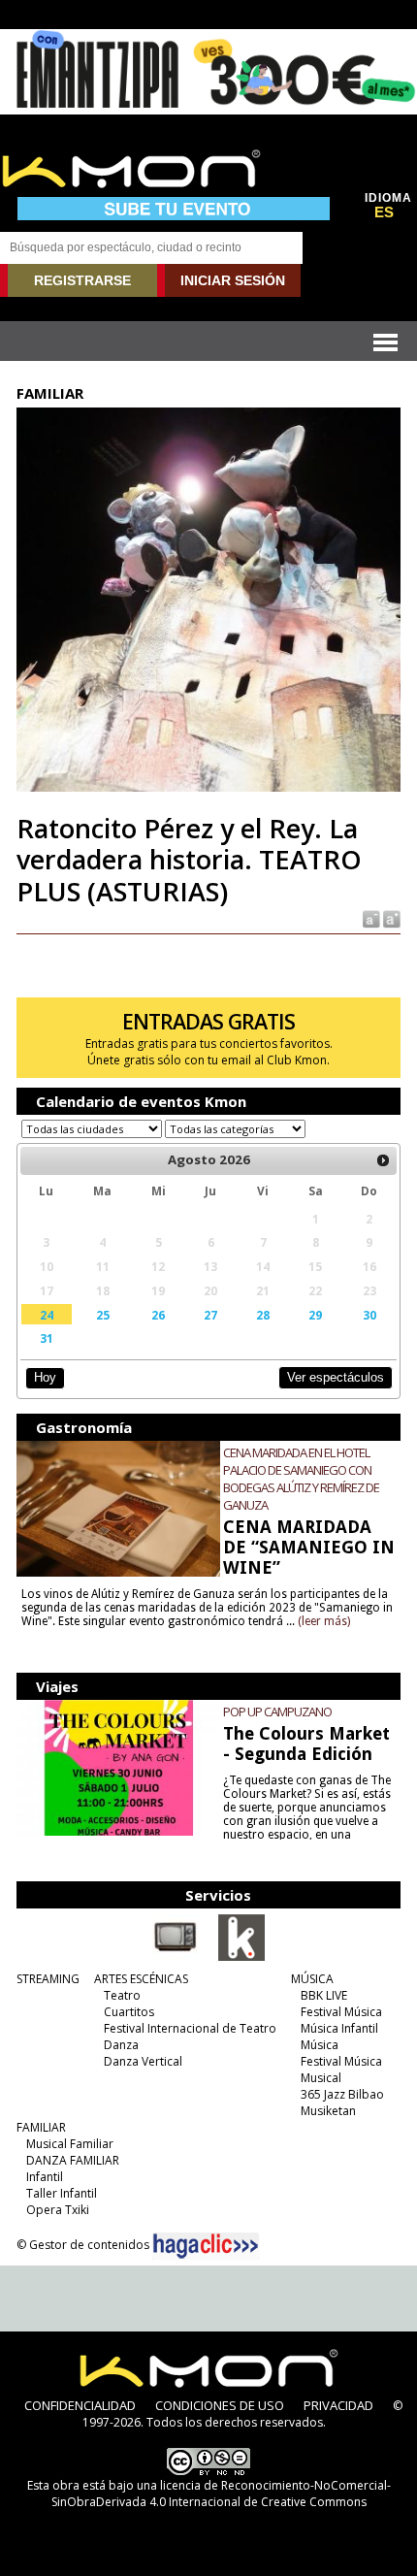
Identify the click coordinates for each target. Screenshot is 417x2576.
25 (103, 1315)
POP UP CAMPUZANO (277, 1712)
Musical (321, 2078)
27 (210, 1315)
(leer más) (324, 1621)
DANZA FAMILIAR (73, 2160)
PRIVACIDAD (338, 2405)
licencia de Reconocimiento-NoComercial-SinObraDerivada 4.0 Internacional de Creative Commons (221, 2494)
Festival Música (341, 2012)
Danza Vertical (143, 2061)
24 (47, 1315)
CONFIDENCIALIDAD (80, 2405)
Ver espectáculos (336, 1377)
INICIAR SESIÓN (233, 280)
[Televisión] (176, 1957)
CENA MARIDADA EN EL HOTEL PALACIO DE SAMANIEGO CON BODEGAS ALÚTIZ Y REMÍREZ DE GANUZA (301, 1479)
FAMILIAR (41, 2127)
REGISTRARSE (82, 280)
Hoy (45, 1377)
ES (384, 212)
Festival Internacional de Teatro (190, 2028)
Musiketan (328, 2111)
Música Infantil (339, 2028)
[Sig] (383, 1160)
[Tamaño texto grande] (390, 918)
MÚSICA (312, 1979)
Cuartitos (129, 2012)
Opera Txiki (58, 2210)
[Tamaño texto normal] (370, 918)
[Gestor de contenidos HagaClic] (206, 2246)
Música (320, 2045)
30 (369, 1315)
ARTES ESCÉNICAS (141, 1979)
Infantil (45, 2177)
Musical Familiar (70, 2144)
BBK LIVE (324, 1995)
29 (315, 1315)
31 (47, 1338)
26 (158, 1315)
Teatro (122, 1995)
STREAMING (48, 1979)
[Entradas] (241, 1957)
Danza (121, 2045)
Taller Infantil (62, 2193)
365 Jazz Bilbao (342, 2094)
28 (263, 1315)
